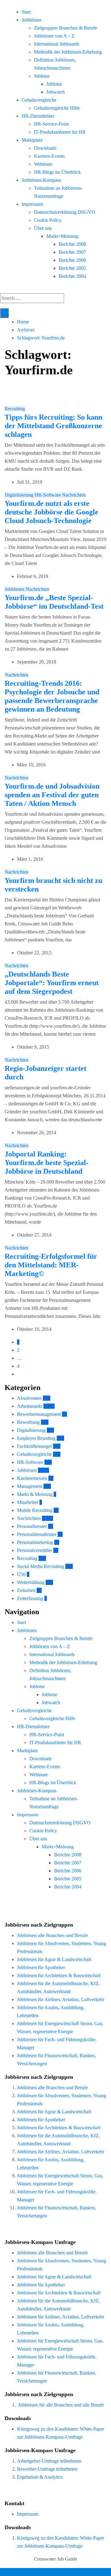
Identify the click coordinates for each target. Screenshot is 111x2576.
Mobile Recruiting (35, 1510)
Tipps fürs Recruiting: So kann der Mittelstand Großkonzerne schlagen (53, 426)
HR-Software (48, 495)
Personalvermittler (35, 1550)
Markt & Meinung (35, 1494)
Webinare (43, 164)
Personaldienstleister (37, 1534)
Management (30, 1486)
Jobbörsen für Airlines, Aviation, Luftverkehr (61, 1999)
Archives (26, 330)
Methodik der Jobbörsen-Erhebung (68, 52)
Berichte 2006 (72, 260)
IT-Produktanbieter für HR (60, 132)
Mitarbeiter (28, 1502)
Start (26, 12)
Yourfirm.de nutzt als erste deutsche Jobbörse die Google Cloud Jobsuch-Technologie (51, 512)
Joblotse (42, 76)
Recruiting (15, 409)
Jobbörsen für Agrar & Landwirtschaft (54, 1959)
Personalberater (32, 1526)
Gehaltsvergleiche (39, 100)
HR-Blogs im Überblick (57, 172)
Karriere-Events (49, 156)
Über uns (43, 228)
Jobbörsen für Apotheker (41, 1967)
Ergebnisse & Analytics (40, 2477)
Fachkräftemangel (34, 1446)
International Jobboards (57, 44)
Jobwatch (55, 92)
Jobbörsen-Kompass (41, 180)
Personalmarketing (35, 1542)
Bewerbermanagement (39, 1414)
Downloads (45, 148)
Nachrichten (74, 495)
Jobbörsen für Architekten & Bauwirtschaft (59, 1975)
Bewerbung (28, 1422)
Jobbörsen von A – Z (54, 36)
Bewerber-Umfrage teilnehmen (47, 2469)
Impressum (32, 204)
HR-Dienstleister (38, 116)
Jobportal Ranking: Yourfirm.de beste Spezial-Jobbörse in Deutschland (47, 1163)
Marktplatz (32, 140)
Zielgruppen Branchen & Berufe (66, 28)
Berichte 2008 (72, 244)
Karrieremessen (32, 1478)
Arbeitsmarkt (30, 1406)
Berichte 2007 (72, 252)
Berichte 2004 (72, 276)
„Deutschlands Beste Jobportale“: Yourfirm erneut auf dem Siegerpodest (52, 983)
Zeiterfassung (30, 1598)
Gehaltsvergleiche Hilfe (57, 108)
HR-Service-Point (51, 124)
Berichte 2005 (72, 268)
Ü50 (21, 1574)
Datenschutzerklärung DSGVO (65, 212)
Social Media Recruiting (41, 1566)
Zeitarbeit (26, 1590)
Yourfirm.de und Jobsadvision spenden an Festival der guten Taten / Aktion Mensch (52, 795)
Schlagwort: (41, 338)
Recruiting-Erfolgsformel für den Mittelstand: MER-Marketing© (51, 1265)
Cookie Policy (48, 220)
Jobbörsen (31, 20)
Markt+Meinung (62, 236)
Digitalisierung (20, 495)
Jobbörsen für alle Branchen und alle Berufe (61, 2405)
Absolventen (29, 1398)
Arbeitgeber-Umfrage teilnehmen (49, 2461)
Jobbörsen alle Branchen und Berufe (52, 1935)
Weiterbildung (31, 1582)
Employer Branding (36, 1438)
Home (23, 322)
